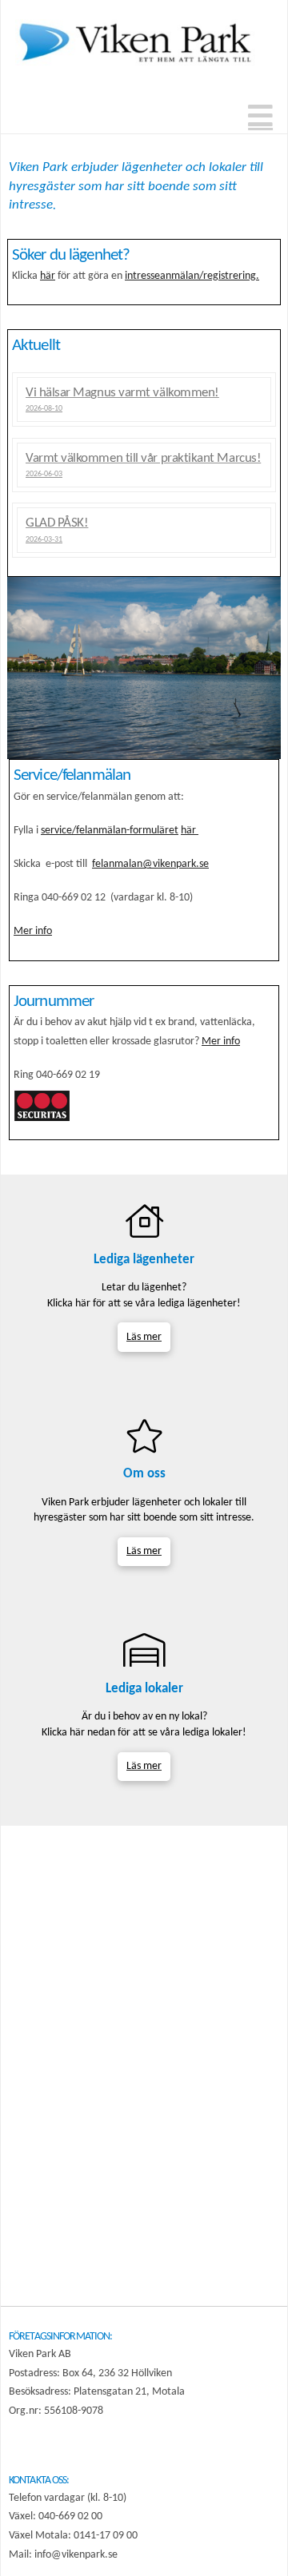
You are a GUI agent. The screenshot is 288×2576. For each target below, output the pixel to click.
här (48, 276)
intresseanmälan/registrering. (192, 276)
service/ (58, 831)
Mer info (33, 931)
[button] (260, 117)
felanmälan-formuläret (127, 831)
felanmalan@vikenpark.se (150, 864)
